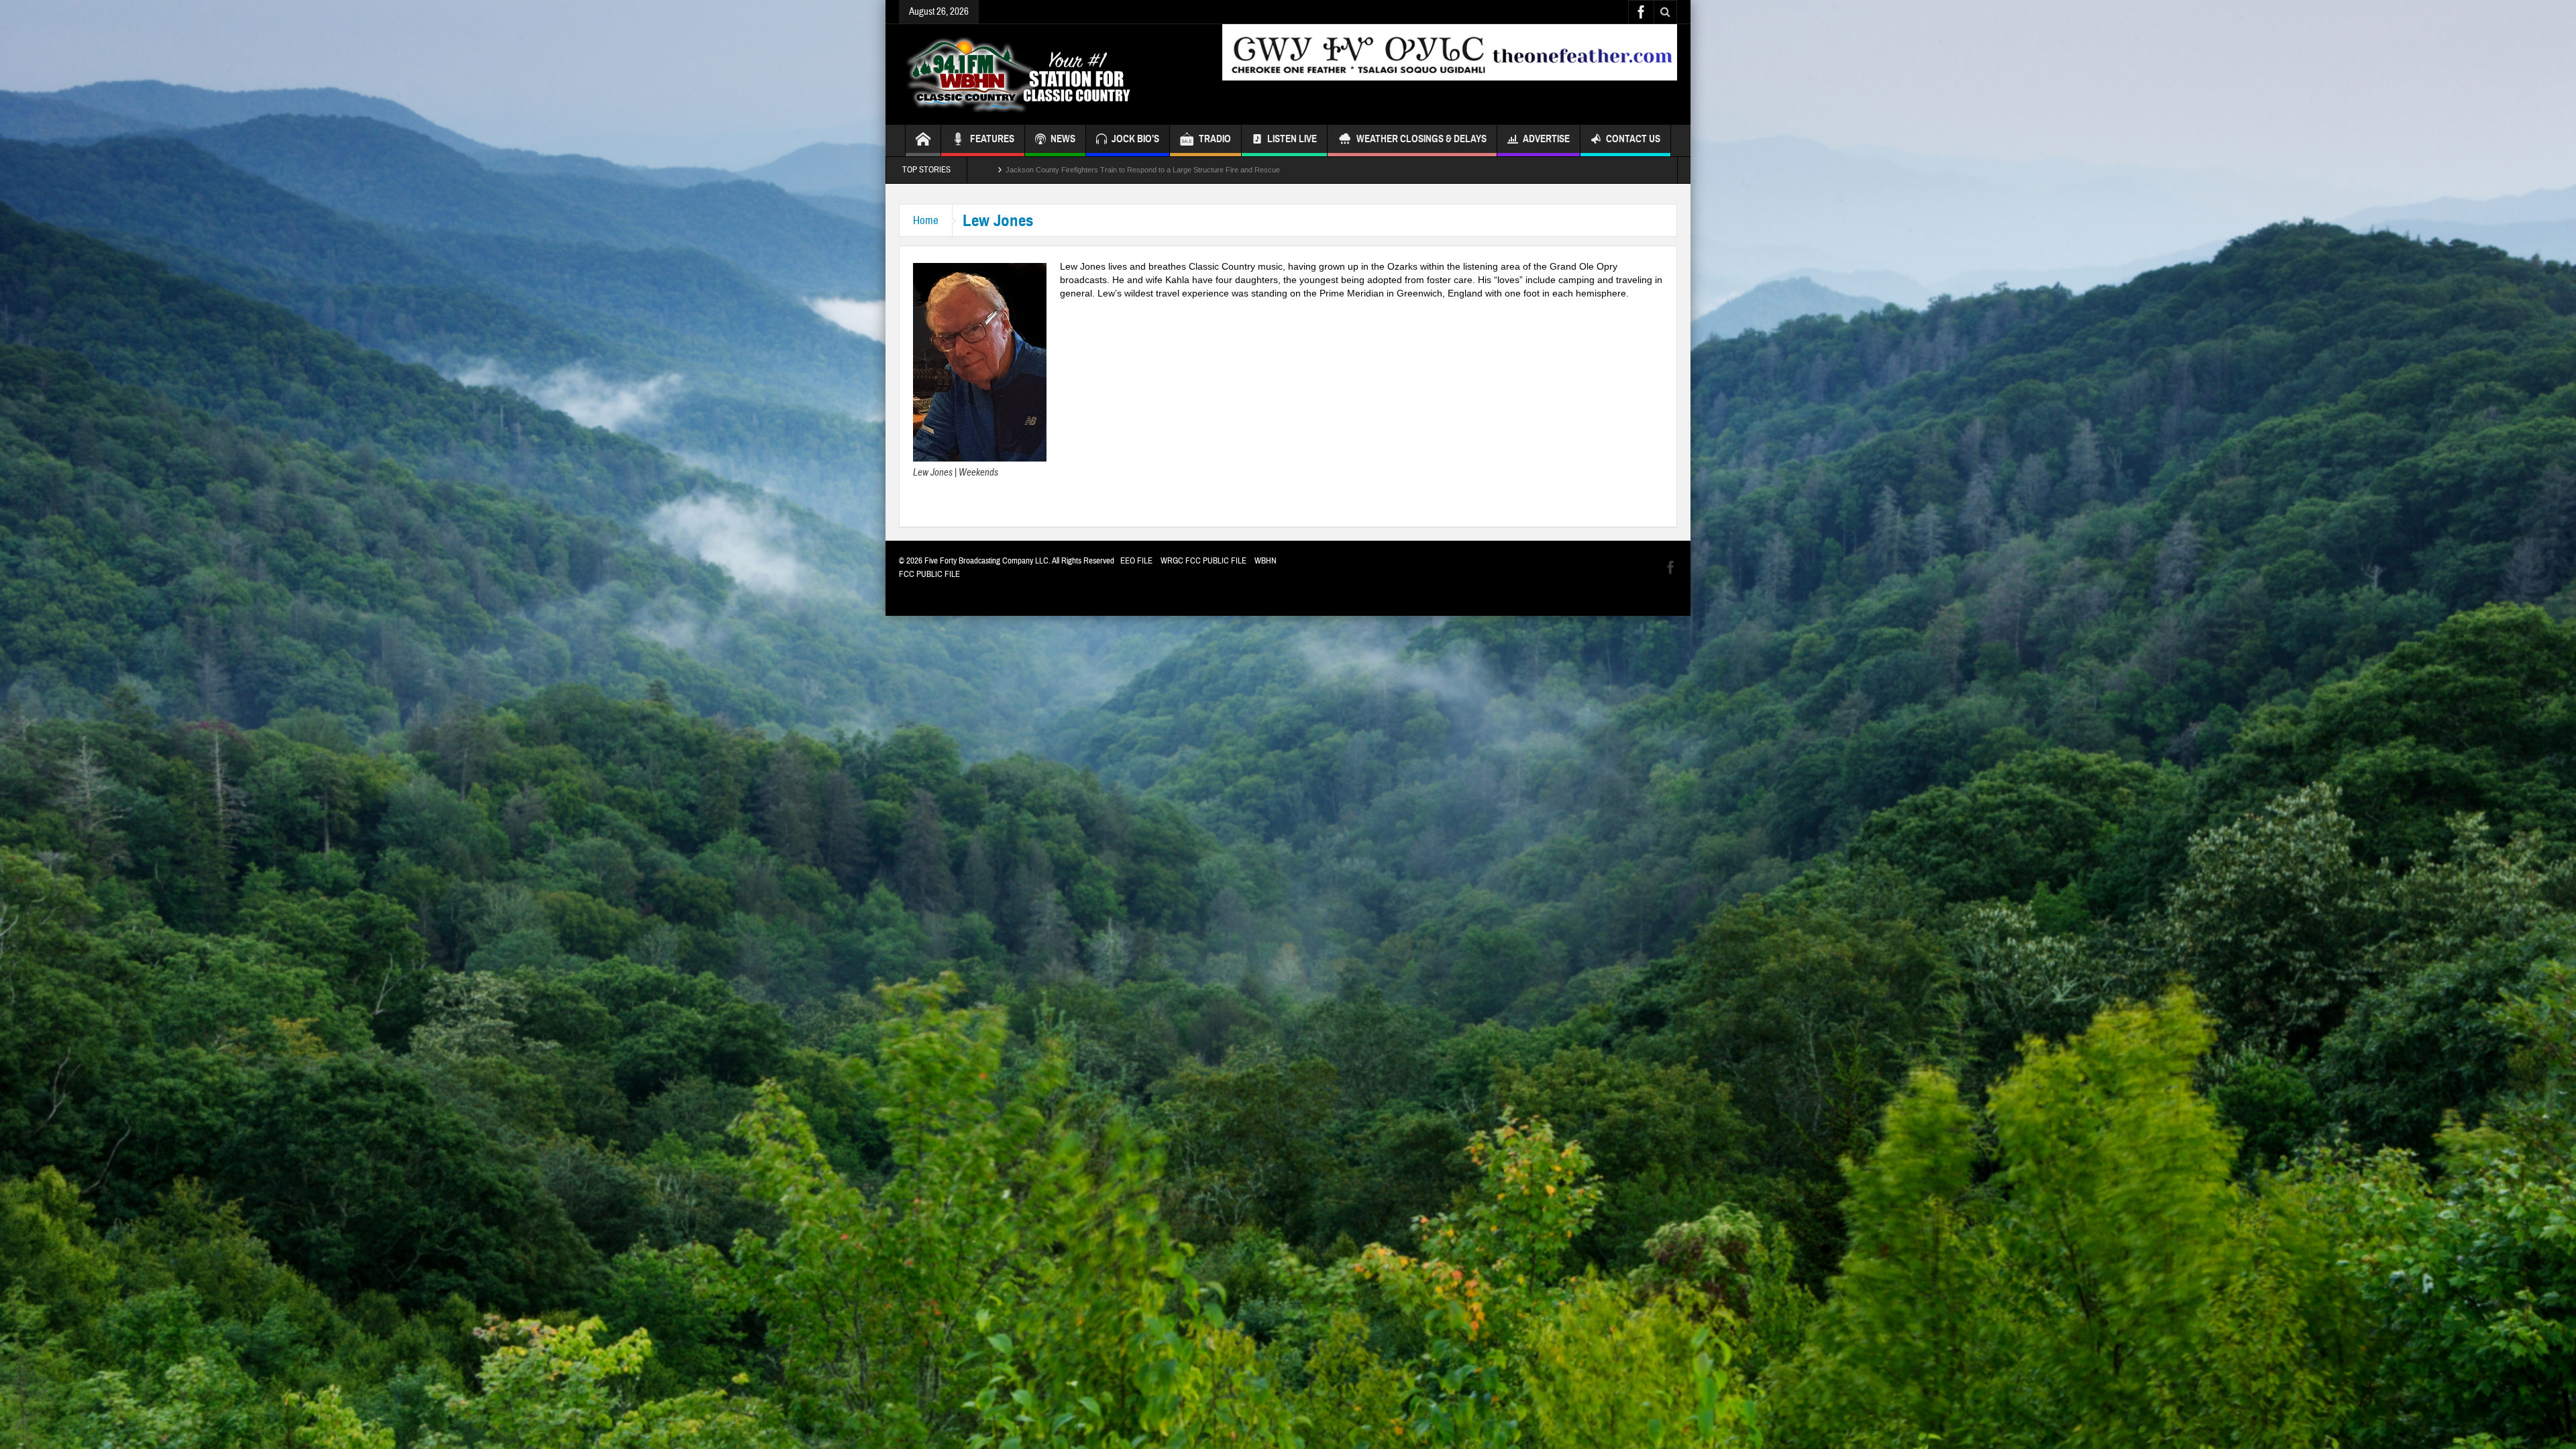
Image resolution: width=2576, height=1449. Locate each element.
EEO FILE (1136, 561)
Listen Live (1292, 139)
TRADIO (1215, 139)
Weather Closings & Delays (1421, 139)
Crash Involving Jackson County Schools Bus (1080, 170)
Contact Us (1633, 139)
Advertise (1546, 139)
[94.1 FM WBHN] (1051, 74)
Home (926, 220)
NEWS (1063, 139)
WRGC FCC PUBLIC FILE (1203, 561)
